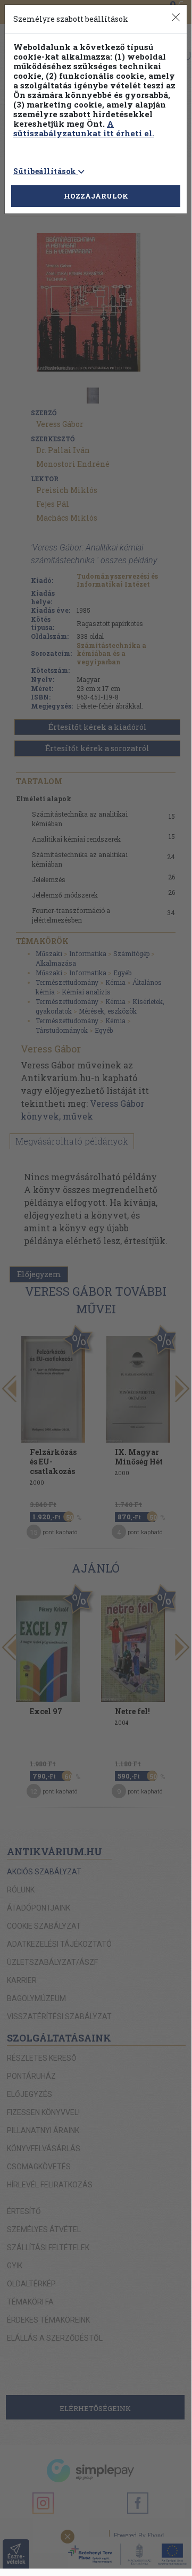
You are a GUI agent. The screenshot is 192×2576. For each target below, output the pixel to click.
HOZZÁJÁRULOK (96, 196)
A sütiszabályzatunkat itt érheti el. (84, 128)
